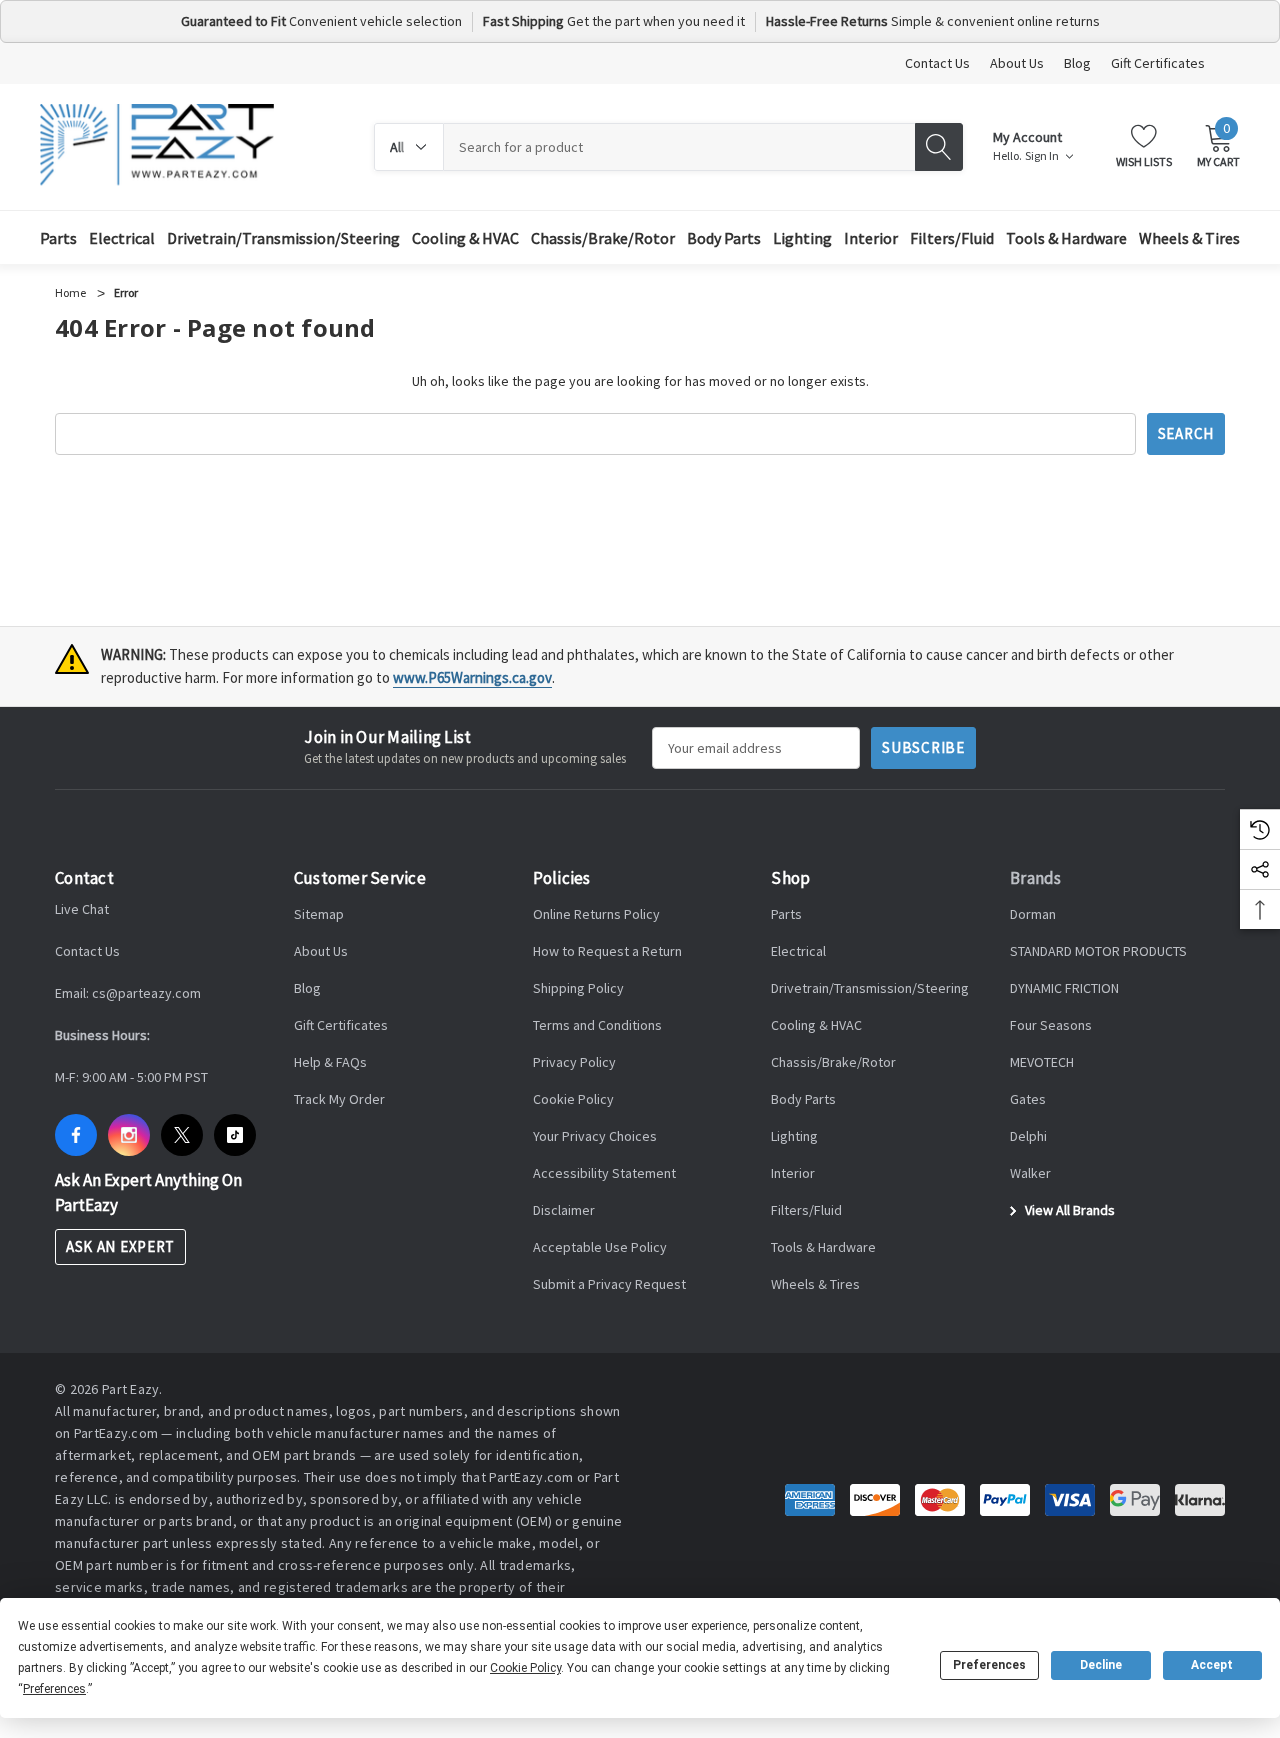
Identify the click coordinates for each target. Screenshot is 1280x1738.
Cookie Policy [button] (525, 1668)
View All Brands (1068, 1210)
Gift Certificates (1158, 63)
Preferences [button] (54, 1689)
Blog (1077, 63)
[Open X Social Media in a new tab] (182, 1135)
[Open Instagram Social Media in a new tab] (129, 1135)
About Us (1017, 63)
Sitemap (319, 914)
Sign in (1043, 156)
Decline (1101, 1665)
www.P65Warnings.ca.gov (472, 677)
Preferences (989, 1665)
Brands (1036, 878)
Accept (1212, 1665)
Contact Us (937, 63)
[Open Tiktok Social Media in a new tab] (235, 1135)
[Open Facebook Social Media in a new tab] (76, 1135)
